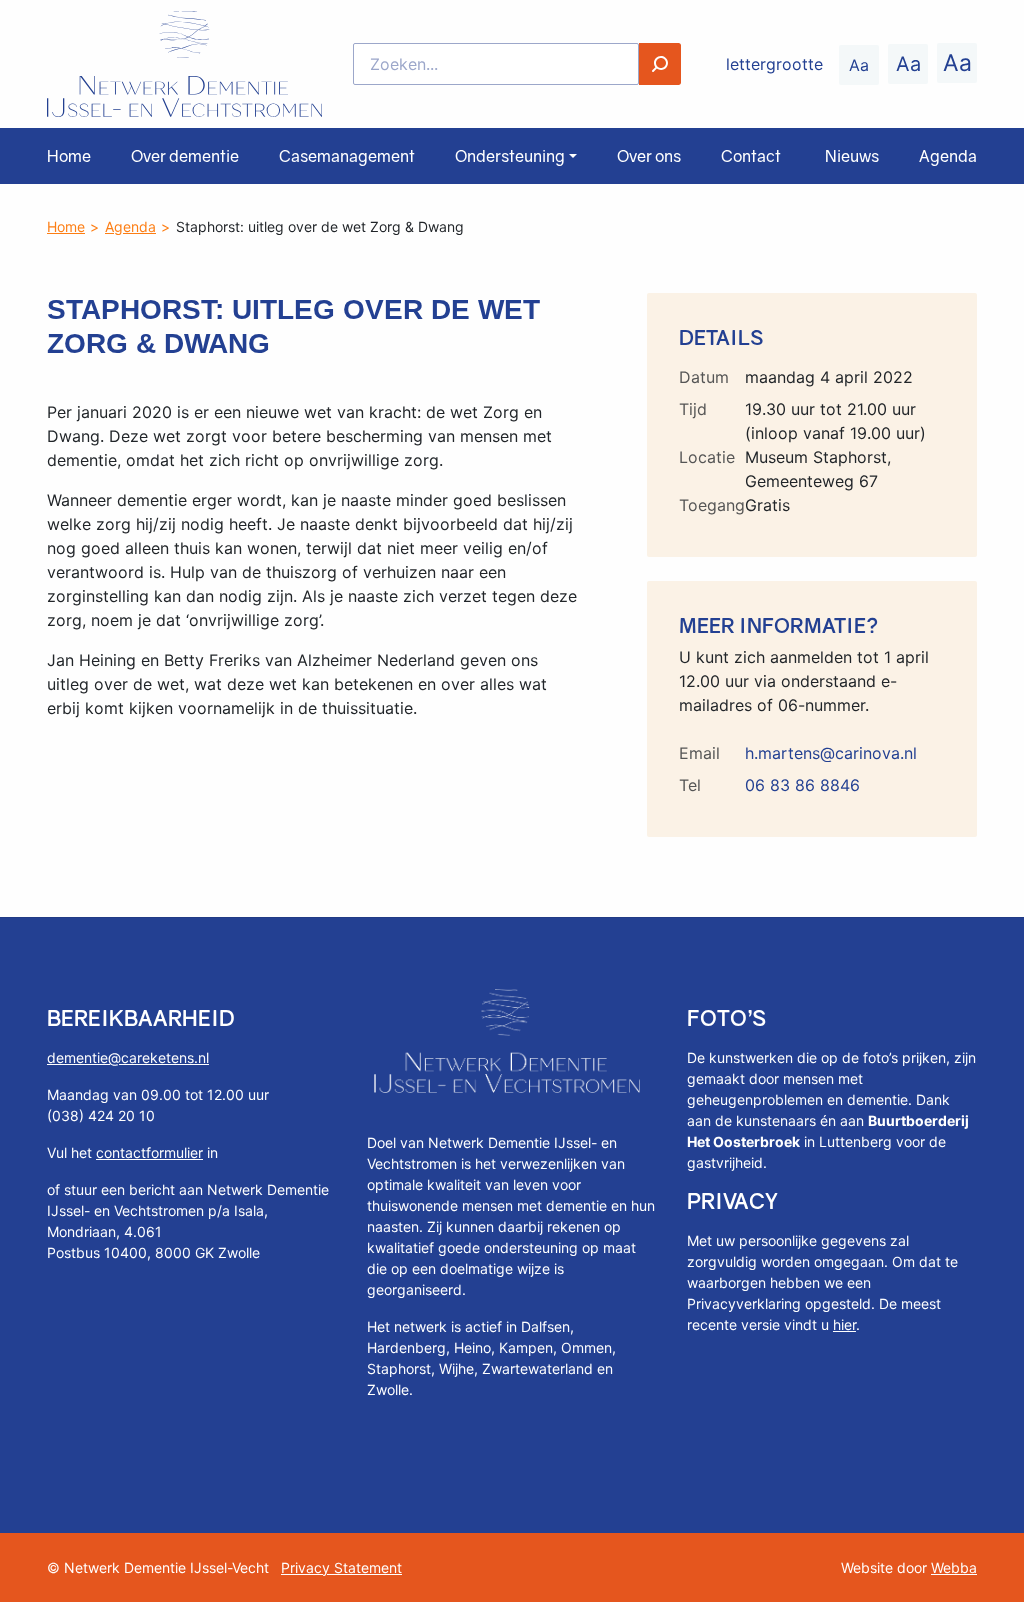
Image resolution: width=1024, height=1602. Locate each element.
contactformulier (149, 1152)
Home (69, 156)
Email (699, 753)
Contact (751, 156)
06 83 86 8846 (802, 785)
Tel (690, 785)
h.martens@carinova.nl (831, 753)
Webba (954, 1567)
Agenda (948, 156)
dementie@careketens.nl (128, 1057)
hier (844, 1324)
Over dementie (185, 156)
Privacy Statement (341, 1567)
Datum (704, 377)
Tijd (693, 409)
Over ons (649, 156)
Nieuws (852, 156)
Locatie (707, 457)
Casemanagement (347, 156)
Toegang (712, 505)
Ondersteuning (510, 156)
